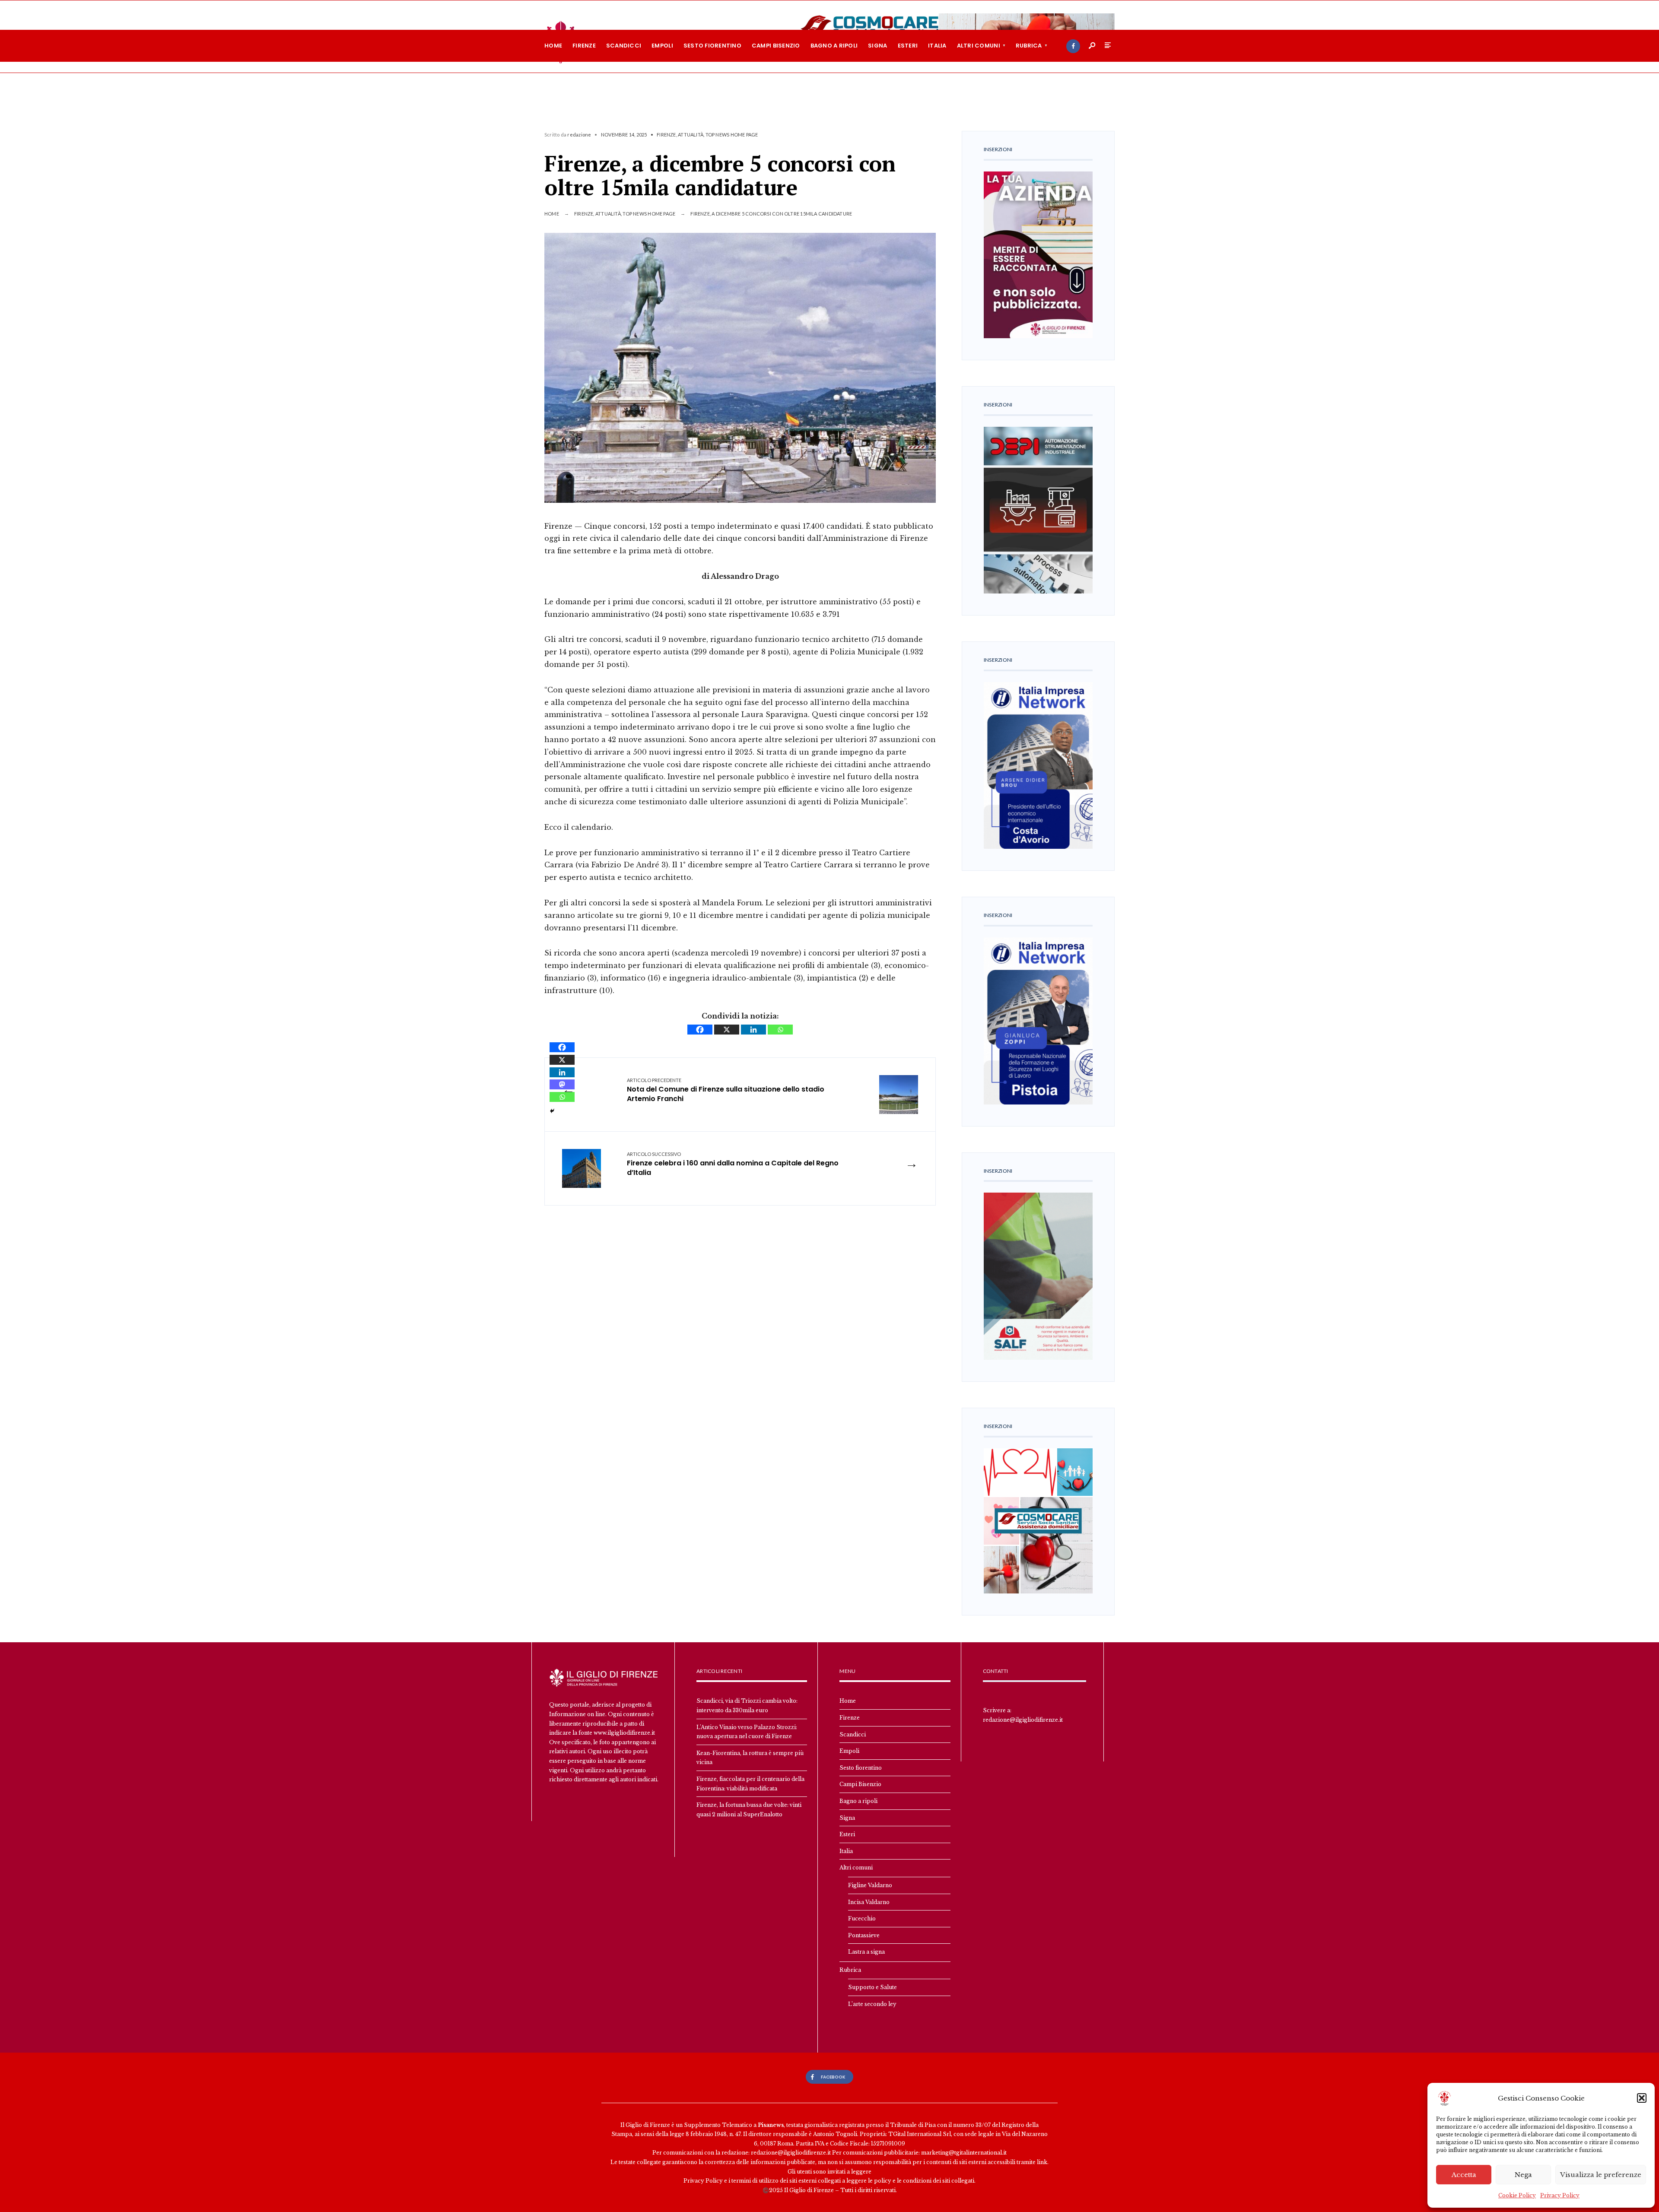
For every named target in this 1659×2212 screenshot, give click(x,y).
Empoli (662, 46)
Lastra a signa (866, 1952)
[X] (727, 1030)
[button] (1642, 2098)
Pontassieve (864, 1935)
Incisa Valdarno (869, 1902)
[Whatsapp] (780, 1030)
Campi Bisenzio (776, 46)
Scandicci (624, 46)
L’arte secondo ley (872, 2004)
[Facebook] (1073, 46)
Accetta (1464, 2175)
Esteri (908, 46)
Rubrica (1029, 46)
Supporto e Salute (872, 1987)
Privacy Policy (1560, 2195)
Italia (937, 46)
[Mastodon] (562, 1084)
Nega (1523, 2175)
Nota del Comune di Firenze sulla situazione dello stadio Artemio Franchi (726, 1091)
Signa (877, 46)
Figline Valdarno (870, 1885)
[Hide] (552, 1111)
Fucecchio (862, 1918)
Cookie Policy (1517, 2195)
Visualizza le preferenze (1601, 2175)
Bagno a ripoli (834, 46)
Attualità (691, 135)
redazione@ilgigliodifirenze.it (1023, 1720)
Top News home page (732, 135)
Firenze (584, 46)
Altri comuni (979, 46)
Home (553, 46)
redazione (579, 135)
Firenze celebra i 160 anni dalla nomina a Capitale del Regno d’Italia (733, 1165)
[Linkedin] (753, 1030)
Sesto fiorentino (712, 46)
